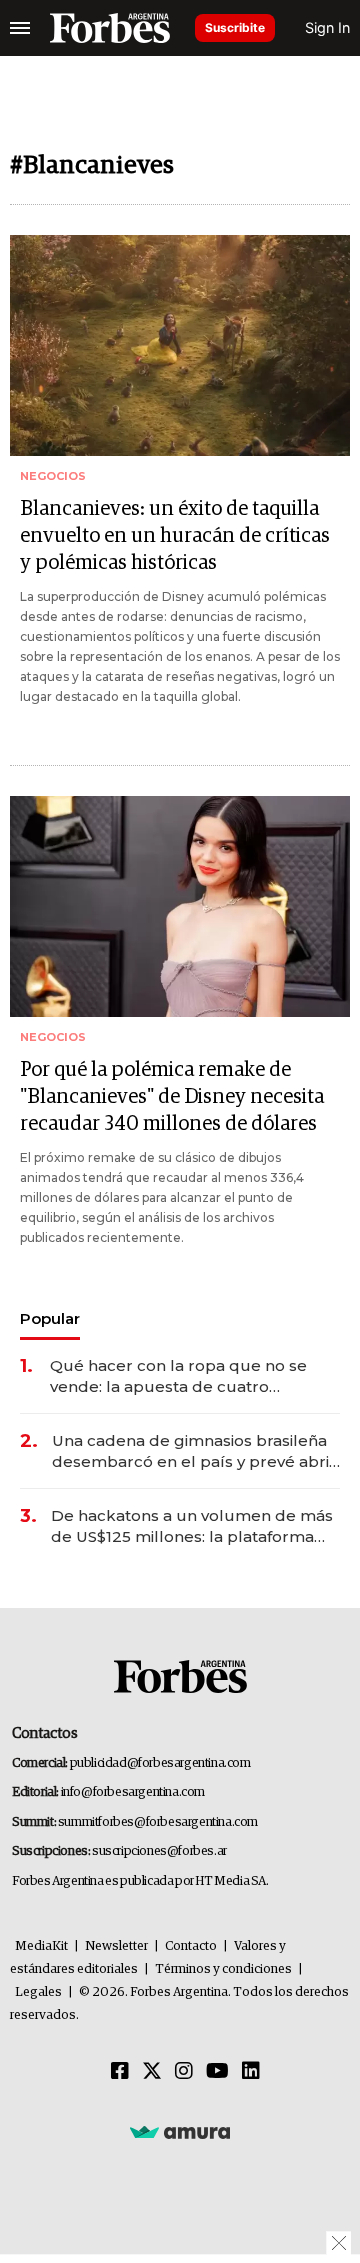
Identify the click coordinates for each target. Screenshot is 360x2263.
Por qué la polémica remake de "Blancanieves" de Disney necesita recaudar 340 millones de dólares (172, 1097)
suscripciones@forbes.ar (159, 1851)
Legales (38, 1992)
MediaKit (41, 1946)
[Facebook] (120, 2072)
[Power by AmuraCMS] (180, 2131)
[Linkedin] (251, 2072)
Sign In (327, 27)
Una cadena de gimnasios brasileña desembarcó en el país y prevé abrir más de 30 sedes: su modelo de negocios (194, 1451)
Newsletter (116, 1946)
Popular (50, 1318)
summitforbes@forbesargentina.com (158, 1822)
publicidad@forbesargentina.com (160, 1763)
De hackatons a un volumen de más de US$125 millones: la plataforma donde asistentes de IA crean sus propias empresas (192, 1526)
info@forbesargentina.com (133, 1792)
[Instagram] (184, 2072)
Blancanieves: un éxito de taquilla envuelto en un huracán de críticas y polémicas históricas (175, 536)
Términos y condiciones (223, 1969)
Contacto (191, 1946)
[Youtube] (217, 2072)
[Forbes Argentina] (110, 28)
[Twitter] (152, 2072)
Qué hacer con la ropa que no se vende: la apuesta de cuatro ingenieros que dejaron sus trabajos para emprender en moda (189, 1376)
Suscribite (235, 27)
